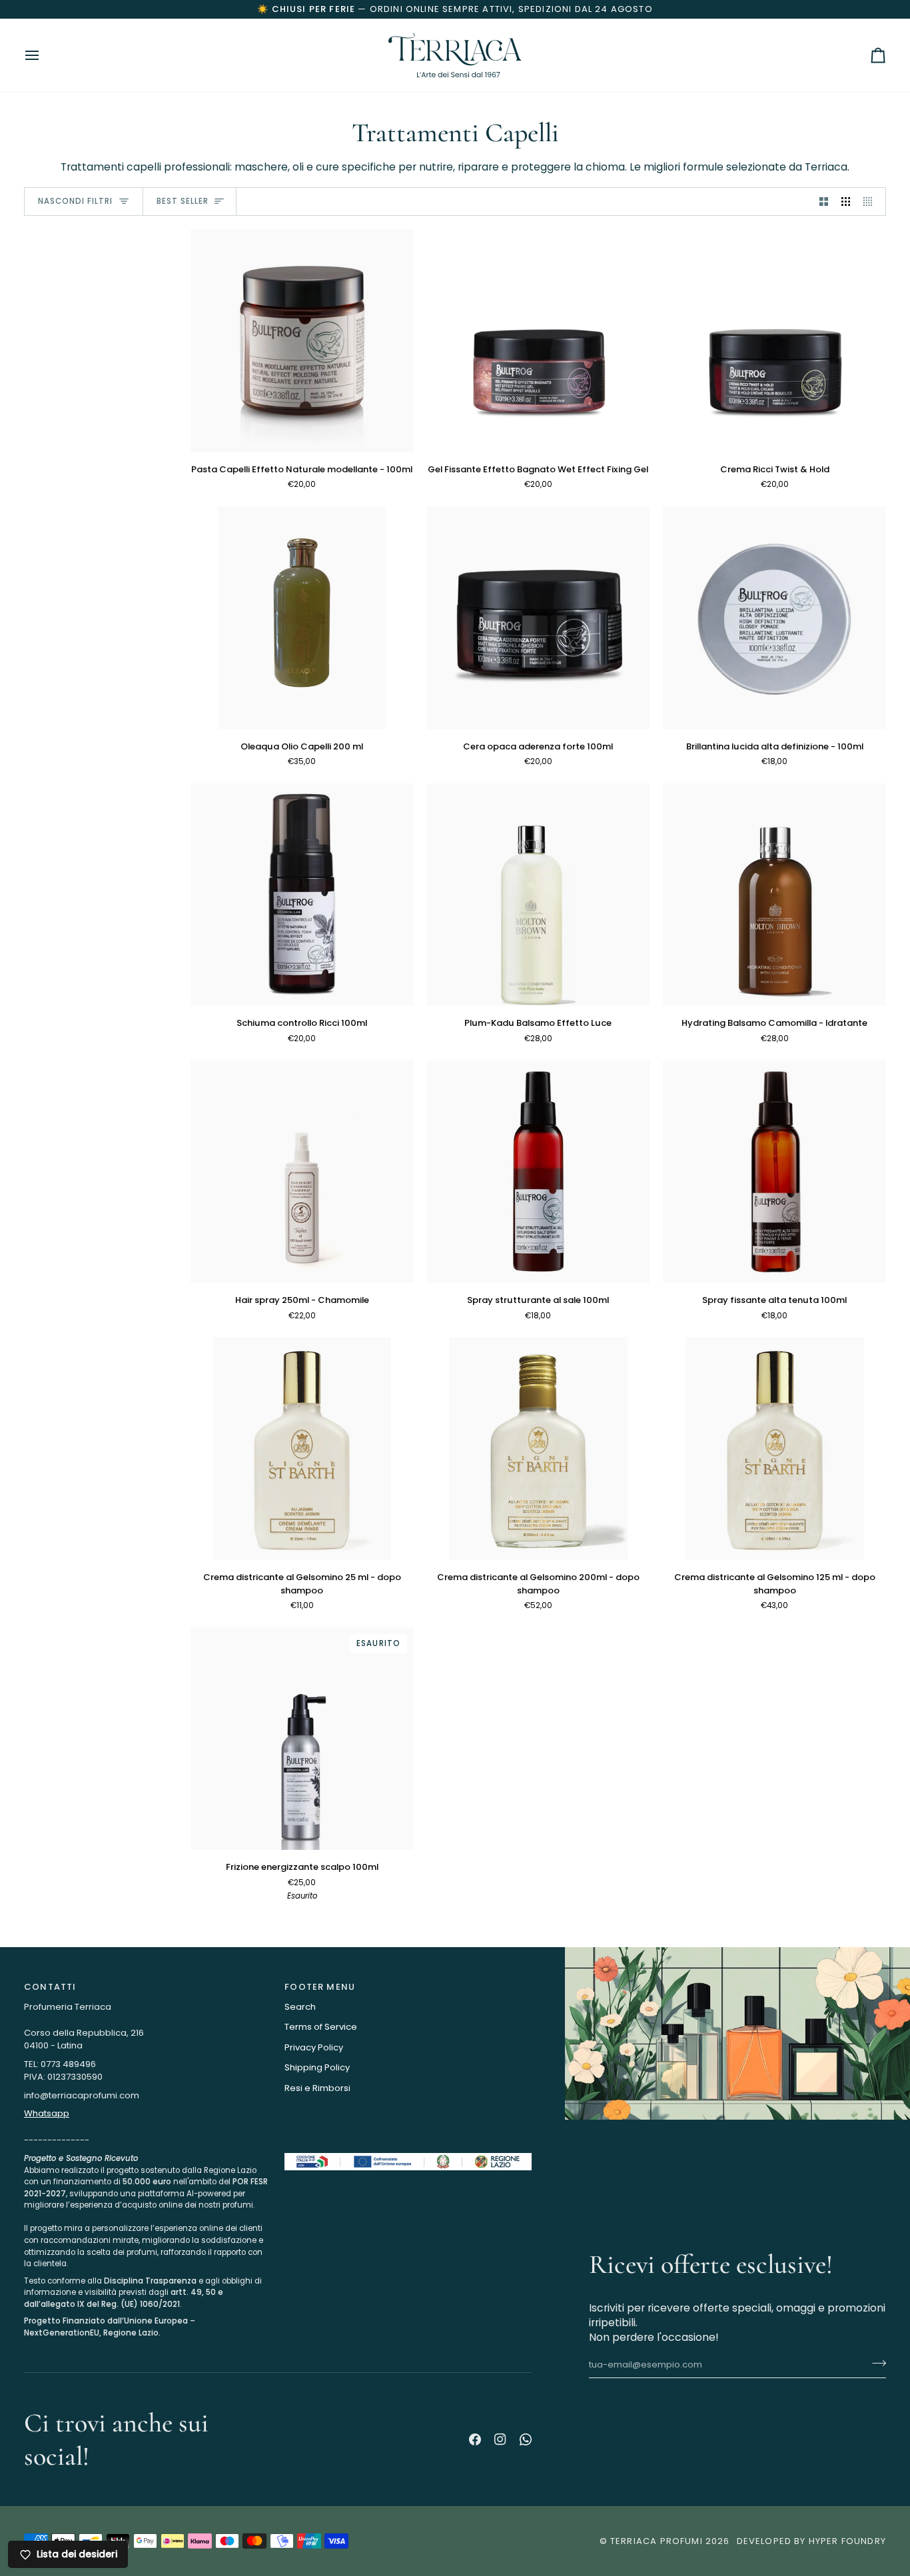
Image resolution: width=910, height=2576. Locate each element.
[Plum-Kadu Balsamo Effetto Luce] (539, 895)
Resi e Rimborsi (317, 2088)
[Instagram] (500, 2439)
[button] (148, 2150)
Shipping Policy (317, 2067)
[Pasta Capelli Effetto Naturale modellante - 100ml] (302, 341)
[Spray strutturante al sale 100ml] (539, 1172)
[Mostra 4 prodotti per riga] (871, 202)
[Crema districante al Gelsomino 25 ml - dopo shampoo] (302, 1449)
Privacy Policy (314, 2047)
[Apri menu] (44, 55)
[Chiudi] (868, 2364)
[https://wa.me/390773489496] (526, 2439)
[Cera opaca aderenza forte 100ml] (539, 618)
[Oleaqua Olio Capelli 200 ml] (302, 618)
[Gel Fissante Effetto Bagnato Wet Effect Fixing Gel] (539, 341)
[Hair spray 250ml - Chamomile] (302, 1172)
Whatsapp (47, 2113)
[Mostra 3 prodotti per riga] (846, 202)
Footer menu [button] (320, 1987)
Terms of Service (321, 2027)
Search (300, 2007)
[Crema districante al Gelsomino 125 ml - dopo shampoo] (774, 1449)
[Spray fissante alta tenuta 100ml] (774, 1172)
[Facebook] (475, 2439)
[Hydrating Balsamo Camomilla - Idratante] (774, 895)
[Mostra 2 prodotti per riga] (824, 202)
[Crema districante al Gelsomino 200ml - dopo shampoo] (539, 1449)
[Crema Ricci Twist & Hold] (774, 341)
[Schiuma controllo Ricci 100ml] (302, 895)
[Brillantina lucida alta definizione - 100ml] (774, 618)
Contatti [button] (50, 1987)
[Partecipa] (854, 2515)
